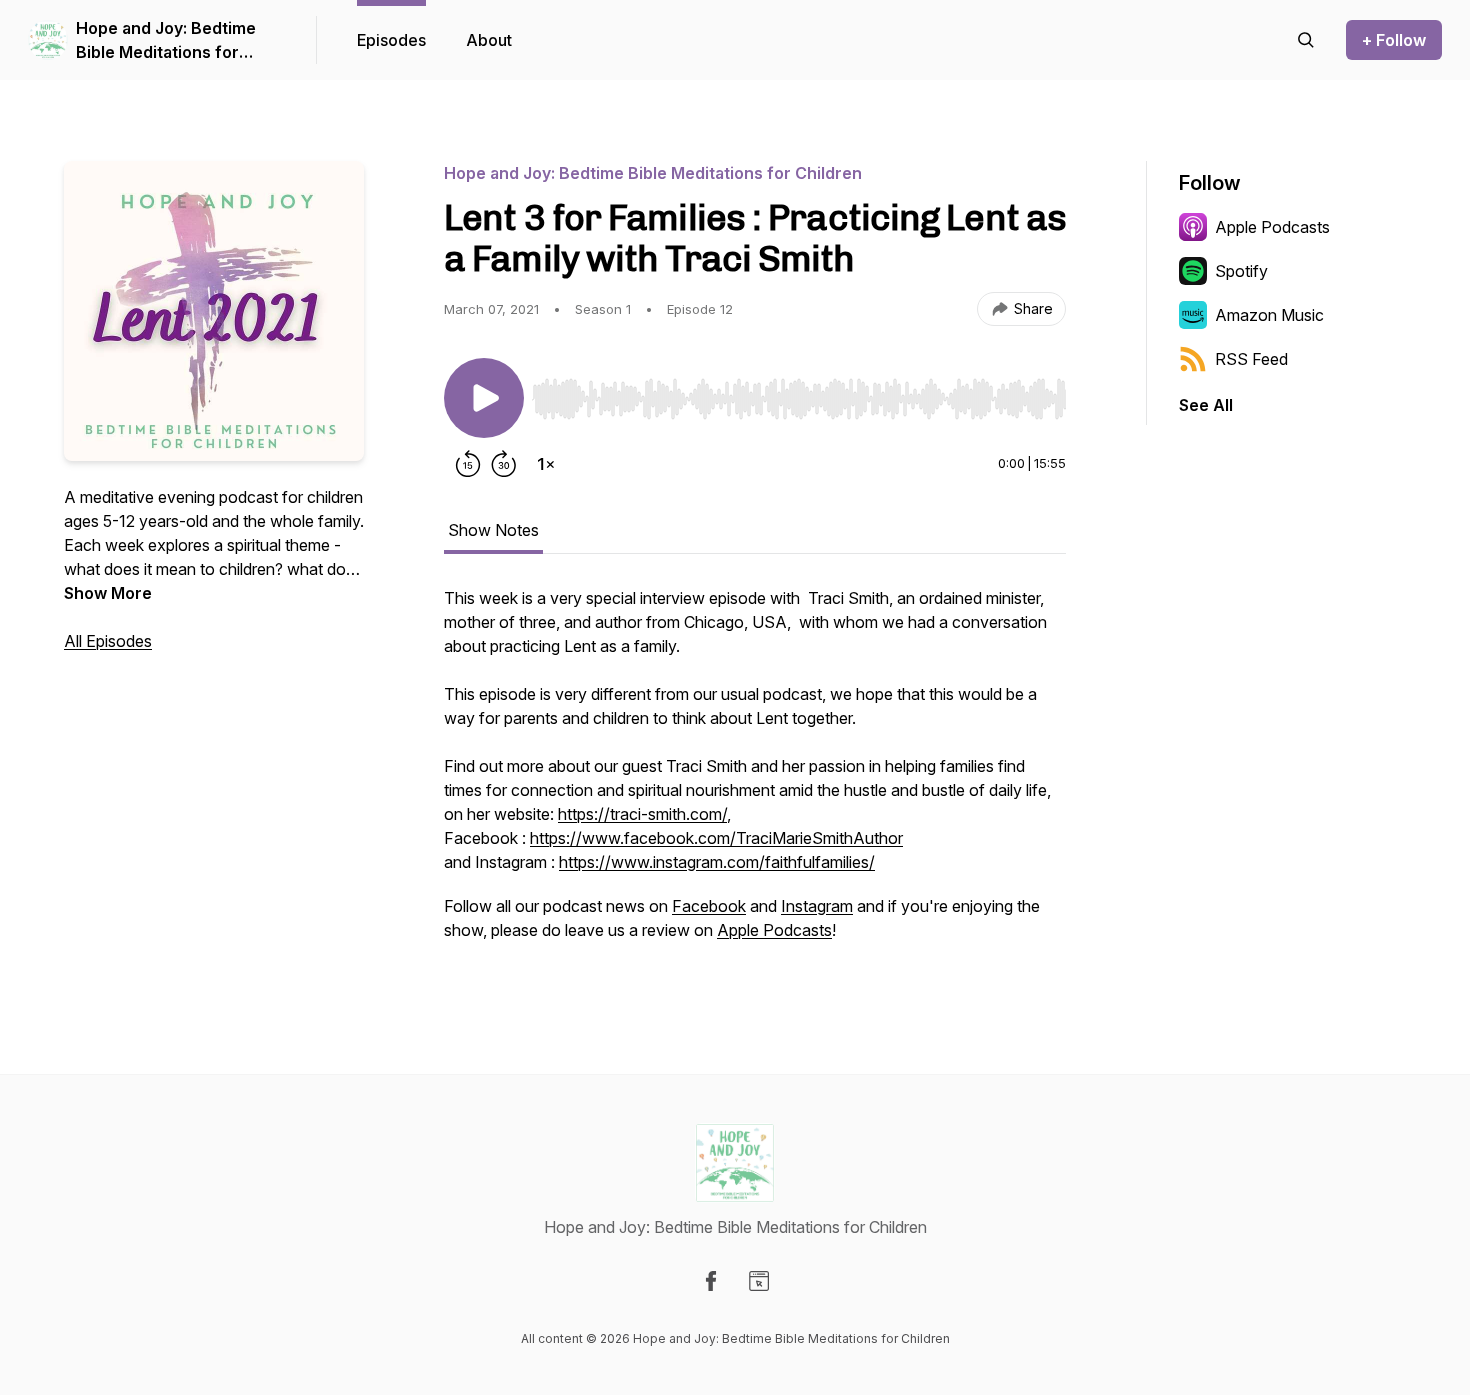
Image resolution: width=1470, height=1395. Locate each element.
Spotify (1241, 271)
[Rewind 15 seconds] (468, 464)
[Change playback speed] (546, 464)
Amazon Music (1269, 315)
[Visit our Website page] (759, 1281)
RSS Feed (1251, 359)
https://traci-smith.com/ (642, 814)
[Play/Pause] (484, 398)
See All (1206, 405)
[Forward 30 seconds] (504, 464)
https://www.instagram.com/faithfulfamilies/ (717, 862)
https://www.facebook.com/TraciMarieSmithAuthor (716, 838)
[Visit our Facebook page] (711, 1281)
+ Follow (1394, 40)
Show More (108, 593)
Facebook (709, 906)
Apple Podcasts (774, 930)
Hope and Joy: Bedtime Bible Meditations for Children (166, 41)
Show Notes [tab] (493, 530)
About (489, 40)
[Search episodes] (1306, 40)
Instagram (817, 906)
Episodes (391, 40)
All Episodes (108, 641)
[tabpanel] (755, 774)
